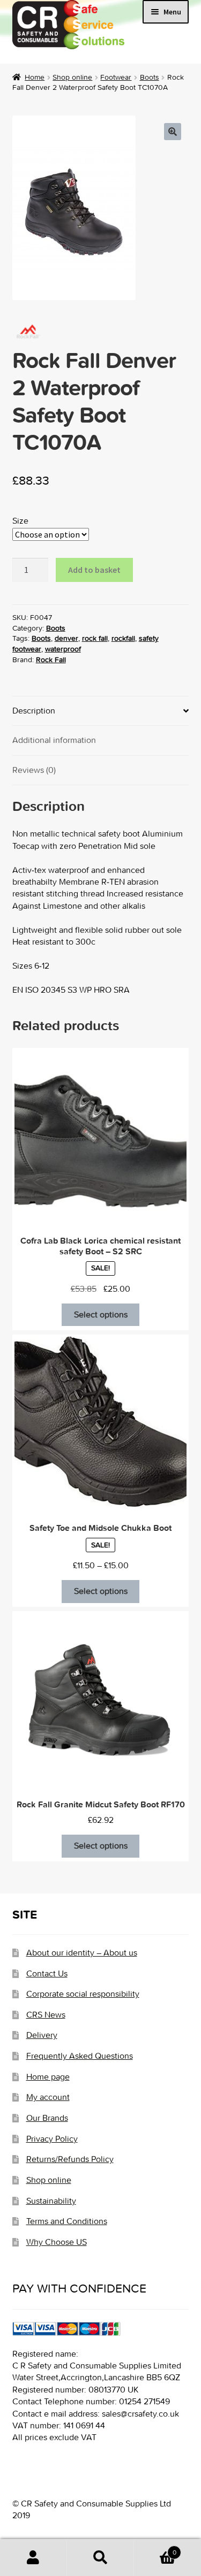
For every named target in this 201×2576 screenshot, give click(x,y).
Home (35, 77)
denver (66, 638)
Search (100, 2558)
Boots (150, 77)
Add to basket (94, 570)
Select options (101, 1314)
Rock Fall (51, 660)
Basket (155, 2548)
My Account (33, 2558)
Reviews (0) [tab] (34, 770)
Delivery (42, 2035)
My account (48, 2097)
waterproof (63, 649)
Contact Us (47, 1973)
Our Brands (47, 2118)
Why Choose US (57, 2242)
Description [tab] (34, 711)
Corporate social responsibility (83, 1994)
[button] (173, 132)
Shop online (72, 77)
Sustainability (51, 2201)
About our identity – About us (82, 1953)
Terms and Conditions (67, 2221)
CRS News (46, 2015)
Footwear (116, 77)
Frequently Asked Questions (80, 2056)
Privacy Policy (52, 2139)
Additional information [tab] (54, 740)
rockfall (123, 638)
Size (20, 521)
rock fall (95, 638)
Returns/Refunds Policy (70, 2159)
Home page (48, 2077)
